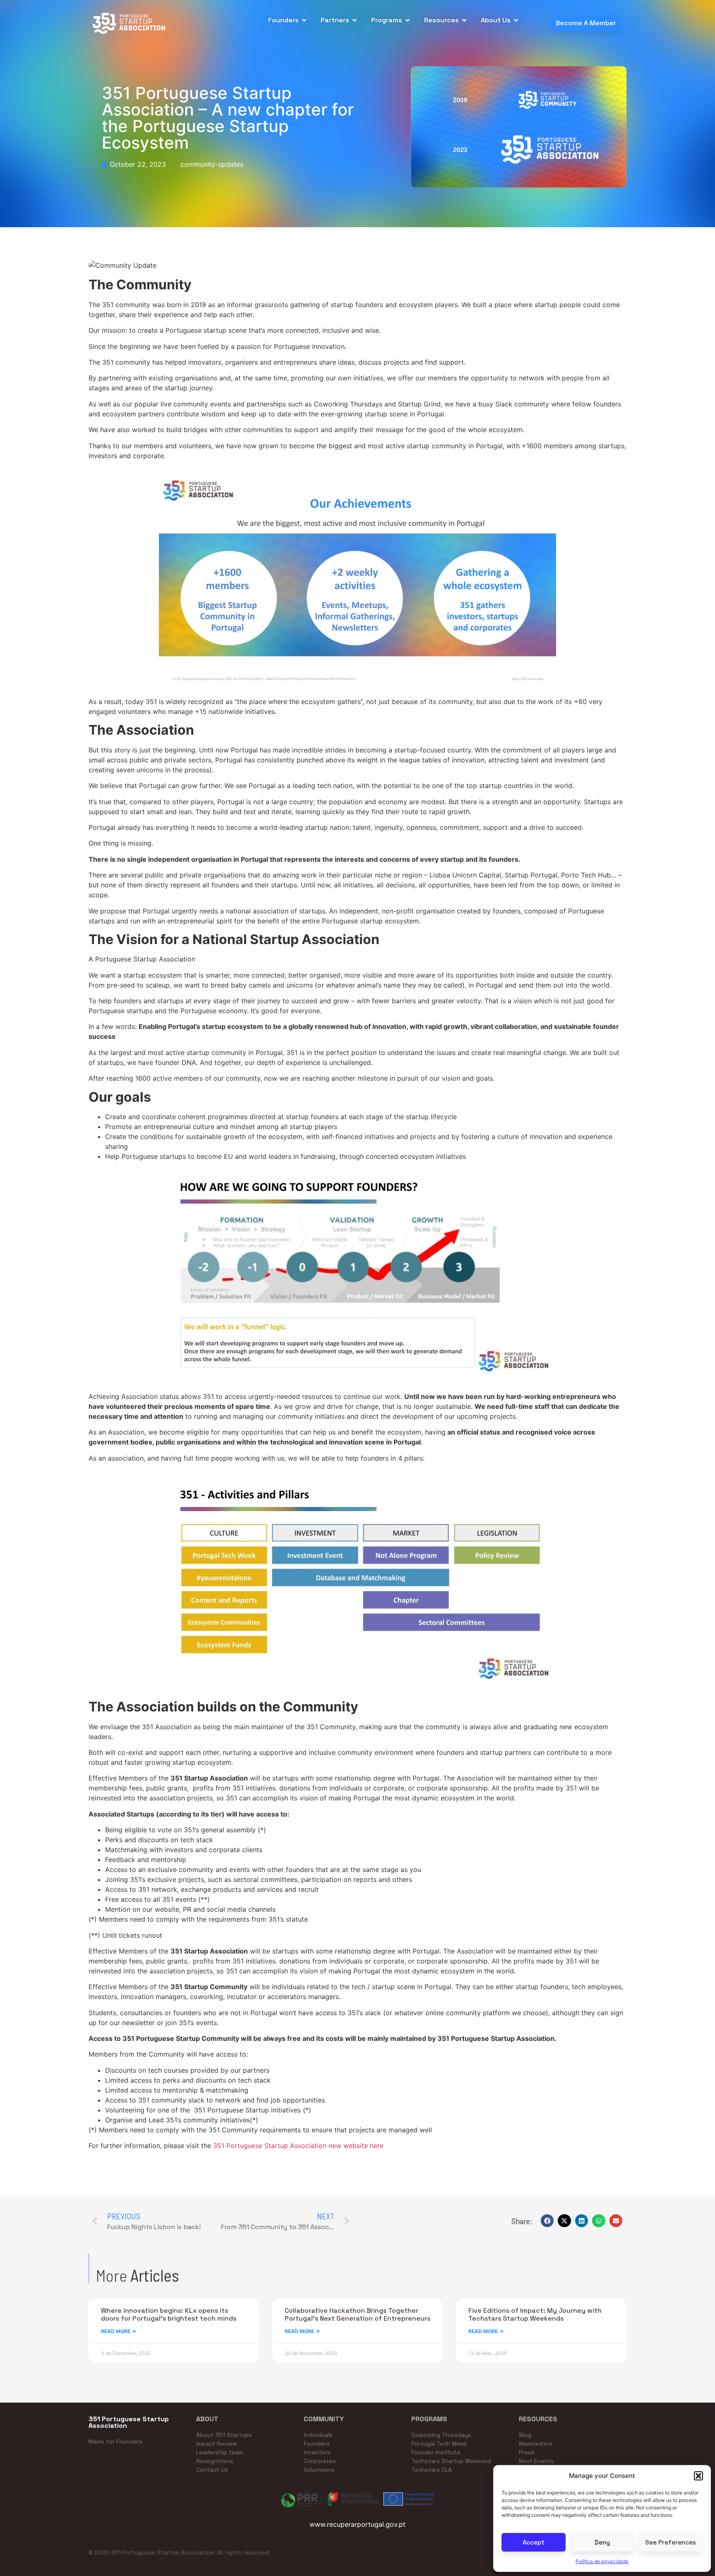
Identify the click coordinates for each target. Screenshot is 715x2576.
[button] (698, 2476)
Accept (534, 2542)
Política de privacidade (602, 2561)
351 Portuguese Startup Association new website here (298, 2146)
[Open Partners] (355, 20)
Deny (602, 2542)
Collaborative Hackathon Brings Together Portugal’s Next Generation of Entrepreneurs (357, 2314)
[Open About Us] (516, 20)
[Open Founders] (304, 20)
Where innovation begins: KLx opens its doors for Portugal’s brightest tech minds (169, 2314)
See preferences (671, 2542)
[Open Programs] (408, 20)
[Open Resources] (464, 20)
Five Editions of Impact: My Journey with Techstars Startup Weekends (535, 2314)
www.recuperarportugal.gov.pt (357, 2524)
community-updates (212, 164)
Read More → (119, 2331)
